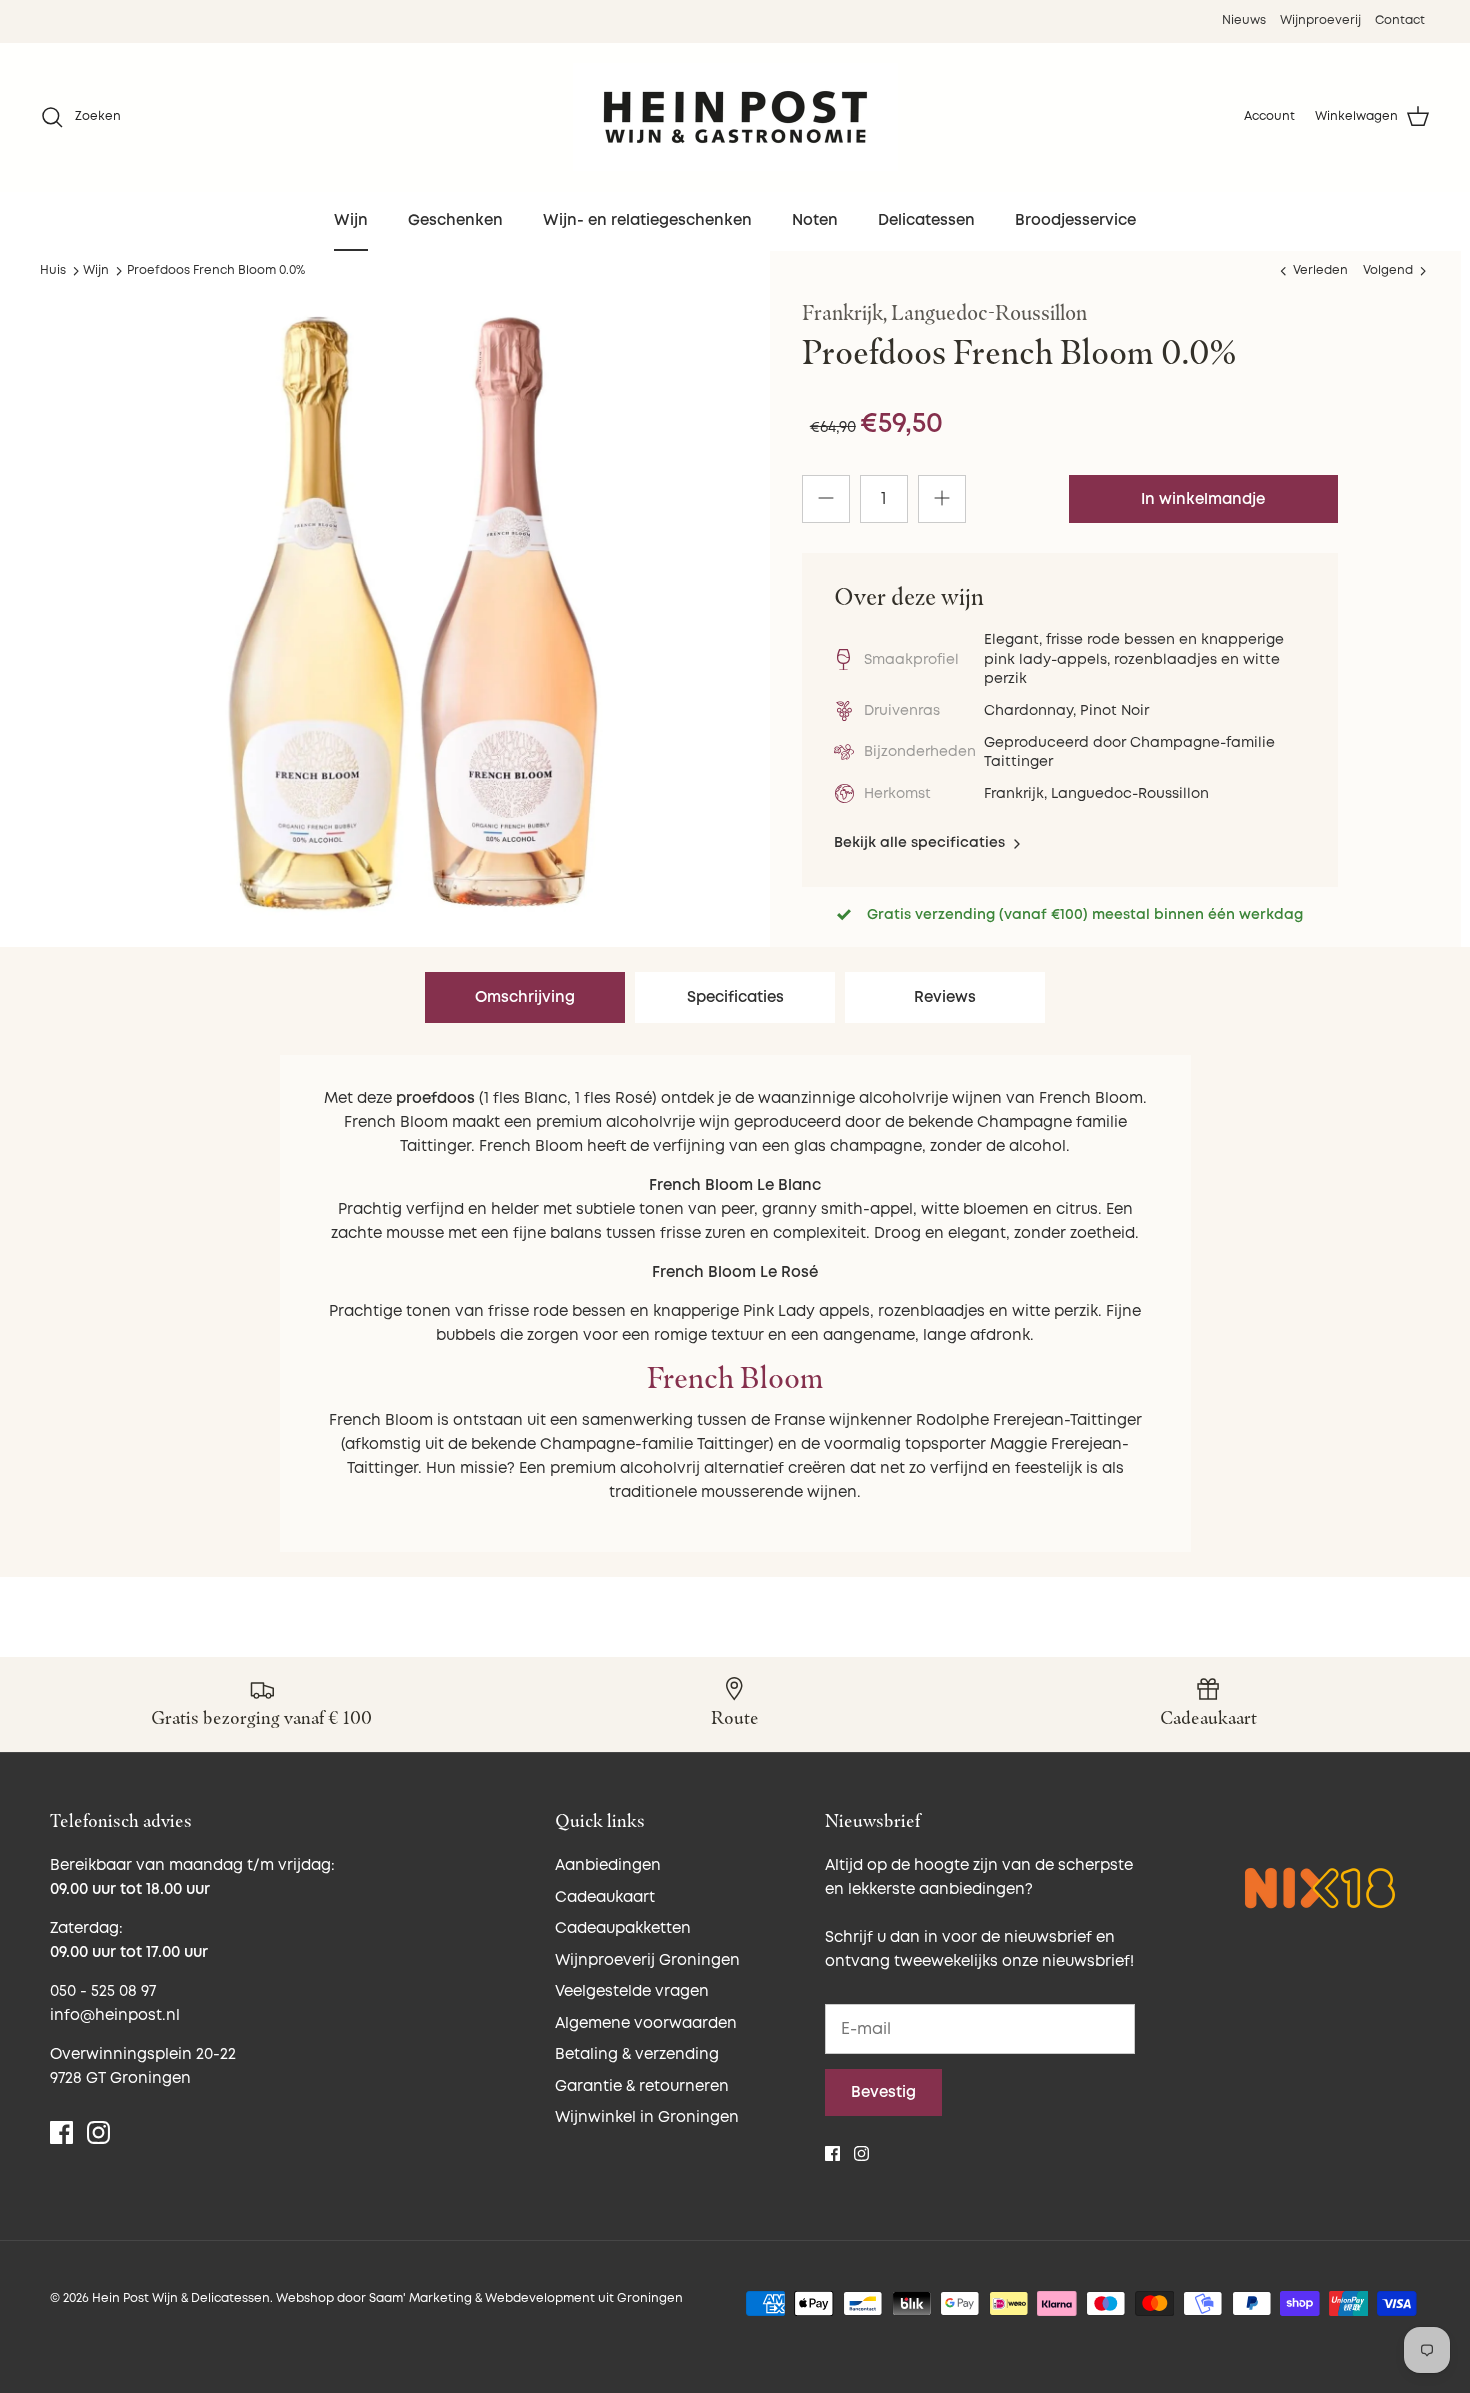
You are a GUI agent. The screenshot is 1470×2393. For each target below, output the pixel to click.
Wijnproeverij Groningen (647, 1960)
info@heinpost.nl (115, 2015)
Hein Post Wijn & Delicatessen (181, 2298)
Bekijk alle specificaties (921, 842)
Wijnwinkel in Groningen (647, 2117)
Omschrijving (525, 997)
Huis (53, 270)
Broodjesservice (1075, 220)
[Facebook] (61, 2132)
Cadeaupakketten (623, 1928)
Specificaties (735, 997)
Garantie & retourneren (642, 2086)
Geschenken (455, 220)
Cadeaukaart (605, 1897)
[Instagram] (98, 2132)
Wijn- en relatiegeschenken (647, 220)
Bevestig (883, 2092)
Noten (815, 220)
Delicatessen (926, 220)
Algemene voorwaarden (646, 2023)
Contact (1400, 20)
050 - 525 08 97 (103, 1991)
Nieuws (1244, 20)
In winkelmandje (1203, 499)
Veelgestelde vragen (632, 1991)
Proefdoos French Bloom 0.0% (216, 270)
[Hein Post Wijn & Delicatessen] (735, 117)
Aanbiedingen (608, 1865)
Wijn (351, 220)
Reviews (945, 997)
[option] (413, 614)
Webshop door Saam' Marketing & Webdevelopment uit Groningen (479, 2298)
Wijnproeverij (1320, 20)
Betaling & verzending (637, 2054)
